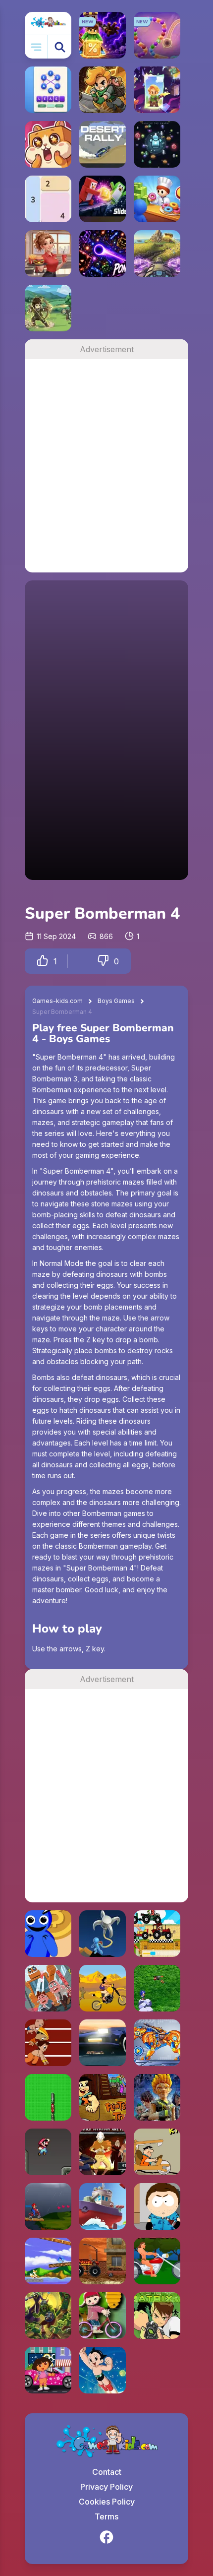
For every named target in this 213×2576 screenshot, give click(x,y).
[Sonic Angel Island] (157, 1988)
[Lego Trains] (48, 2097)
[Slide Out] (103, 199)
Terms (106, 2516)
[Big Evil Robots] (48, 1988)
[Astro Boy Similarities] (103, 2370)
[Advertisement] (106, 466)
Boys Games (116, 1001)
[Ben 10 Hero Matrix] (157, 2316)
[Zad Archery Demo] (48, 308)
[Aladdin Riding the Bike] (103, 1988)
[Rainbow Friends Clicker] (48, 1934)
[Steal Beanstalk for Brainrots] (103, 90)
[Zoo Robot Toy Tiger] (157, 2043)
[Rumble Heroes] (157, 90)
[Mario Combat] (48, 2152)
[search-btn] (60, 47)
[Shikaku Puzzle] (48, 199)
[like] (43, 961)
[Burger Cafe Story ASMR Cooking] (48, 253)
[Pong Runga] (103, 253)
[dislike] (103, 961)
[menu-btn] (36, 47)
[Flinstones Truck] (103, 2097)
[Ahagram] (48, 90)
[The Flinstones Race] (157, 2152)
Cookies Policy (107, 2502)
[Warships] (103, 2206)
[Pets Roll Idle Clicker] (48, 144)
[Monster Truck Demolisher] (103, 2261)
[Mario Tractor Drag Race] (157, 1934)
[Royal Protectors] (48, 2316)
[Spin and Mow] (157, 253)
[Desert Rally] (103, 144)
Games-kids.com (57, 1001)
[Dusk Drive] (103, 2043)
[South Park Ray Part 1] (157, 2206)
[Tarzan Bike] (157, 2261)
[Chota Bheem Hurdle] (48, 2043)
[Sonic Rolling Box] (48, 2261)
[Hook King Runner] (103, 1934)
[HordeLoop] (157, 144)
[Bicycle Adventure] (103, 2316)
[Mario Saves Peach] (48, 2206)
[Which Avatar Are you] (103, 2152)
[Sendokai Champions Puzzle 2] (157, 2097)
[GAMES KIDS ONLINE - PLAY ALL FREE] (48, 23)
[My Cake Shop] (157, 199)
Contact (107, 2472)
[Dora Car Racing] (48, 2370)
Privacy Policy (106, 2487)
